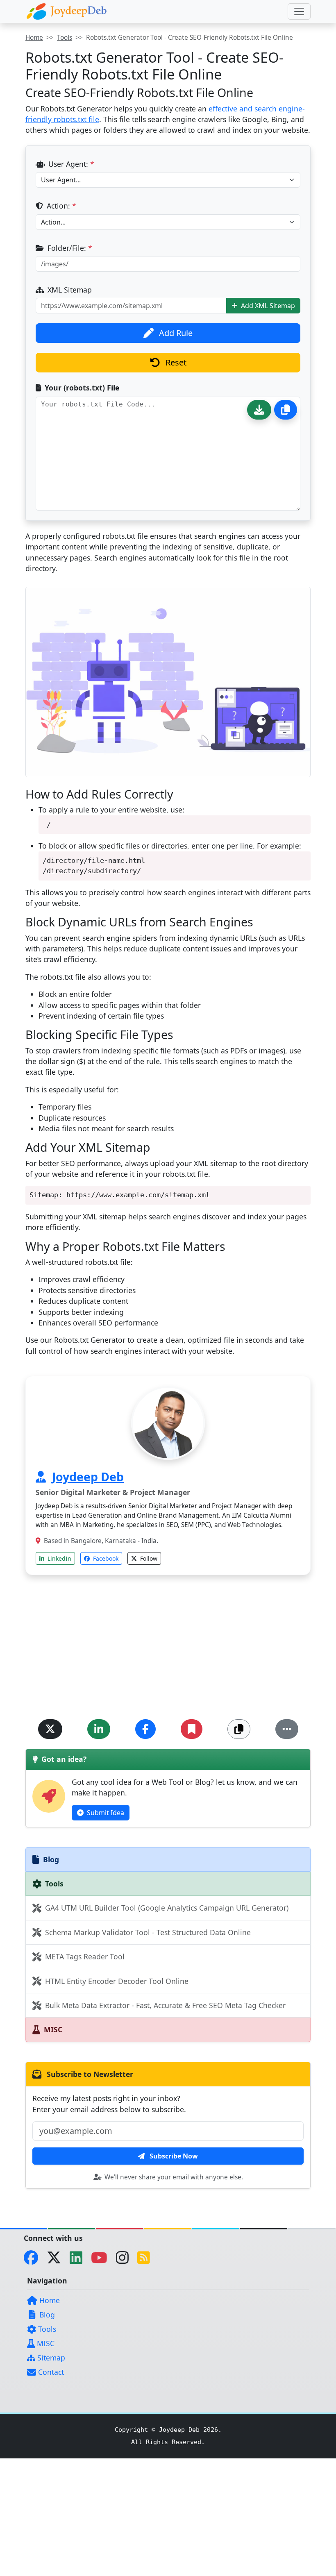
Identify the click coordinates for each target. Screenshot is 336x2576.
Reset (175, 362)
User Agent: (70, 164)
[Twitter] (57, 2260)
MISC (45, 2343)
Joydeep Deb (88, 1476)
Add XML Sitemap (267, 306)
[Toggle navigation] (299, 11)
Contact (50, 2372)
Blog (46, 2315)
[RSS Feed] (147, 2260)
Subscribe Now (173, 2156)
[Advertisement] (168, 1652)
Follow (148, 1558)
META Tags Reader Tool (84, 1956)
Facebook (105, 1558)
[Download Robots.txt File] (259, 410)
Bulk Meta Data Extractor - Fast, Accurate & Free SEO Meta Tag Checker (164, 2005)
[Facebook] (34, 2260)
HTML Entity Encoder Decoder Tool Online (116, 1981)
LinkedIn (59, 1558)
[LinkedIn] (79, 2260)
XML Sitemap (69, 290)
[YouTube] (102, 2260)
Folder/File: (69, 248)
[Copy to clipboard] (286, 410)
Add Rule (175, 333)
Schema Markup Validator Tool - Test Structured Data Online (147, 1932)
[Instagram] (126, 2260)
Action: (60, 206)
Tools (65, 37)
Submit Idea (105, 1813)
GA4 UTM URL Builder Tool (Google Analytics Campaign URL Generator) (166, 1908)
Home (34, 37)
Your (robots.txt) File (81, 388)
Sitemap (50, 2358)
